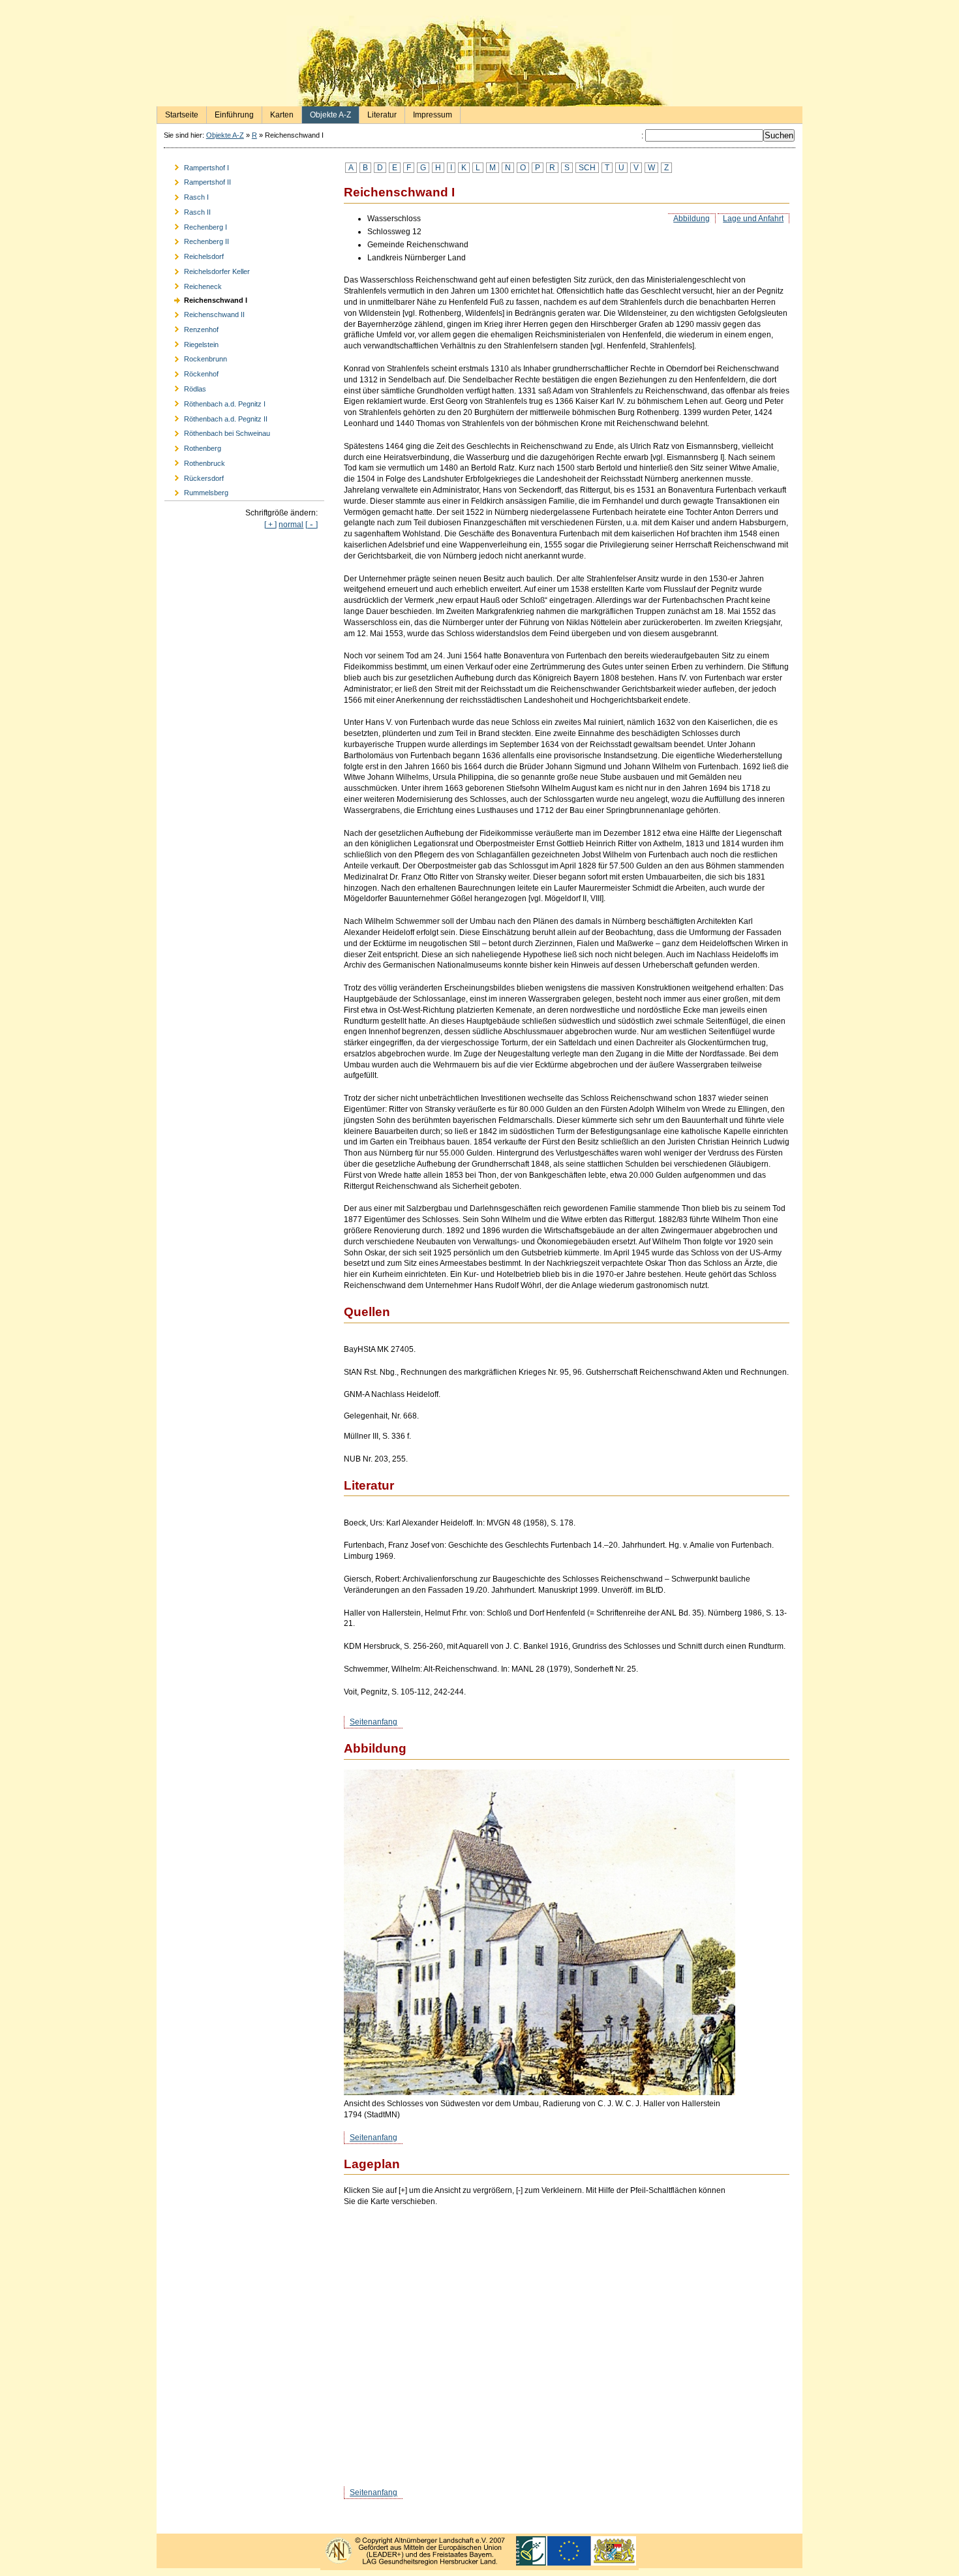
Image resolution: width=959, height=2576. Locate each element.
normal (291, 525)
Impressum (429, 113)
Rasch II (188, 210)
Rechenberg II (197, 240)
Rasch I (187, 195)
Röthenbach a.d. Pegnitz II (216, 417)
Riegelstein (191, 342)
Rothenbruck (195, 462)
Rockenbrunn (196, 357)
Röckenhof (191, 372)
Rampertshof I (197, 165)
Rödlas (185, 387)
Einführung (230, 113)
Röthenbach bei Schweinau (217, 432)
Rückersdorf (194, 476)
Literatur (378, 113)
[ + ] (270, 525)
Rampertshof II (198, 180)
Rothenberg (193, 447)
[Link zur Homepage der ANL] (479, 2566)
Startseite (178, 113)
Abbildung (692, 219)
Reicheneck (193, 284)
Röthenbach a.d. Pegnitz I (215, 402)
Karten (278, 113)
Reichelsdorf (194, 255)
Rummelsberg (196, 491)
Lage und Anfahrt (753, 219)
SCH (587, 168)
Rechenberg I (196, 225)
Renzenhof (191, 327)
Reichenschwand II (205, 313)
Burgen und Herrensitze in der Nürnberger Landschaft (479, 61)
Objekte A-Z (327, 113)
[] (312, 525)
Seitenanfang (373, 1722)
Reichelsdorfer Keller (207, 270)
